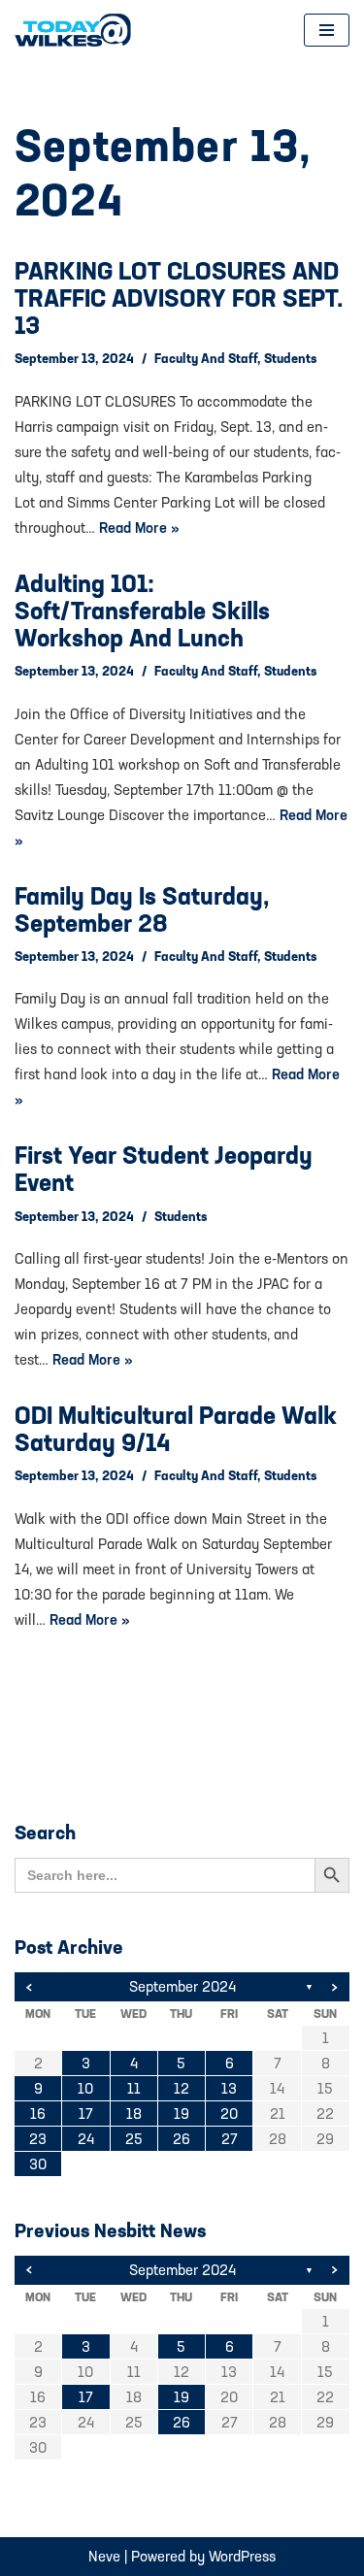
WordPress (242, 2556)
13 (229, 2088)
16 (38, 2114)
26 (182, 2139)
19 (182, 2114)
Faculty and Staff (206, 358)
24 (86, 2139)
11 (134, 2088)
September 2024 (182, 1986)
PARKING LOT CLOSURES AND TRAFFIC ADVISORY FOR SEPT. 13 (179, 298)
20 (229, 2114)
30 (38, 2164)
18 (134, 2114)
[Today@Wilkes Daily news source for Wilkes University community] (78, 30)
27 (230, 2139)
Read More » (139, 528)
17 (86, 2114)
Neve (104, 2556)
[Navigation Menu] (327, 30)
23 (38, 2139)
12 (182, 2088)
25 (134, 2139)
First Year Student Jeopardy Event (164, 1169)
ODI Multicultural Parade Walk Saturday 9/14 (176, 1429)
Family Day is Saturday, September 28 (142, 909)
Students (290, 358)
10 (85, 2088)
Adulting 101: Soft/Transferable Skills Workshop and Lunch (142, 611)
